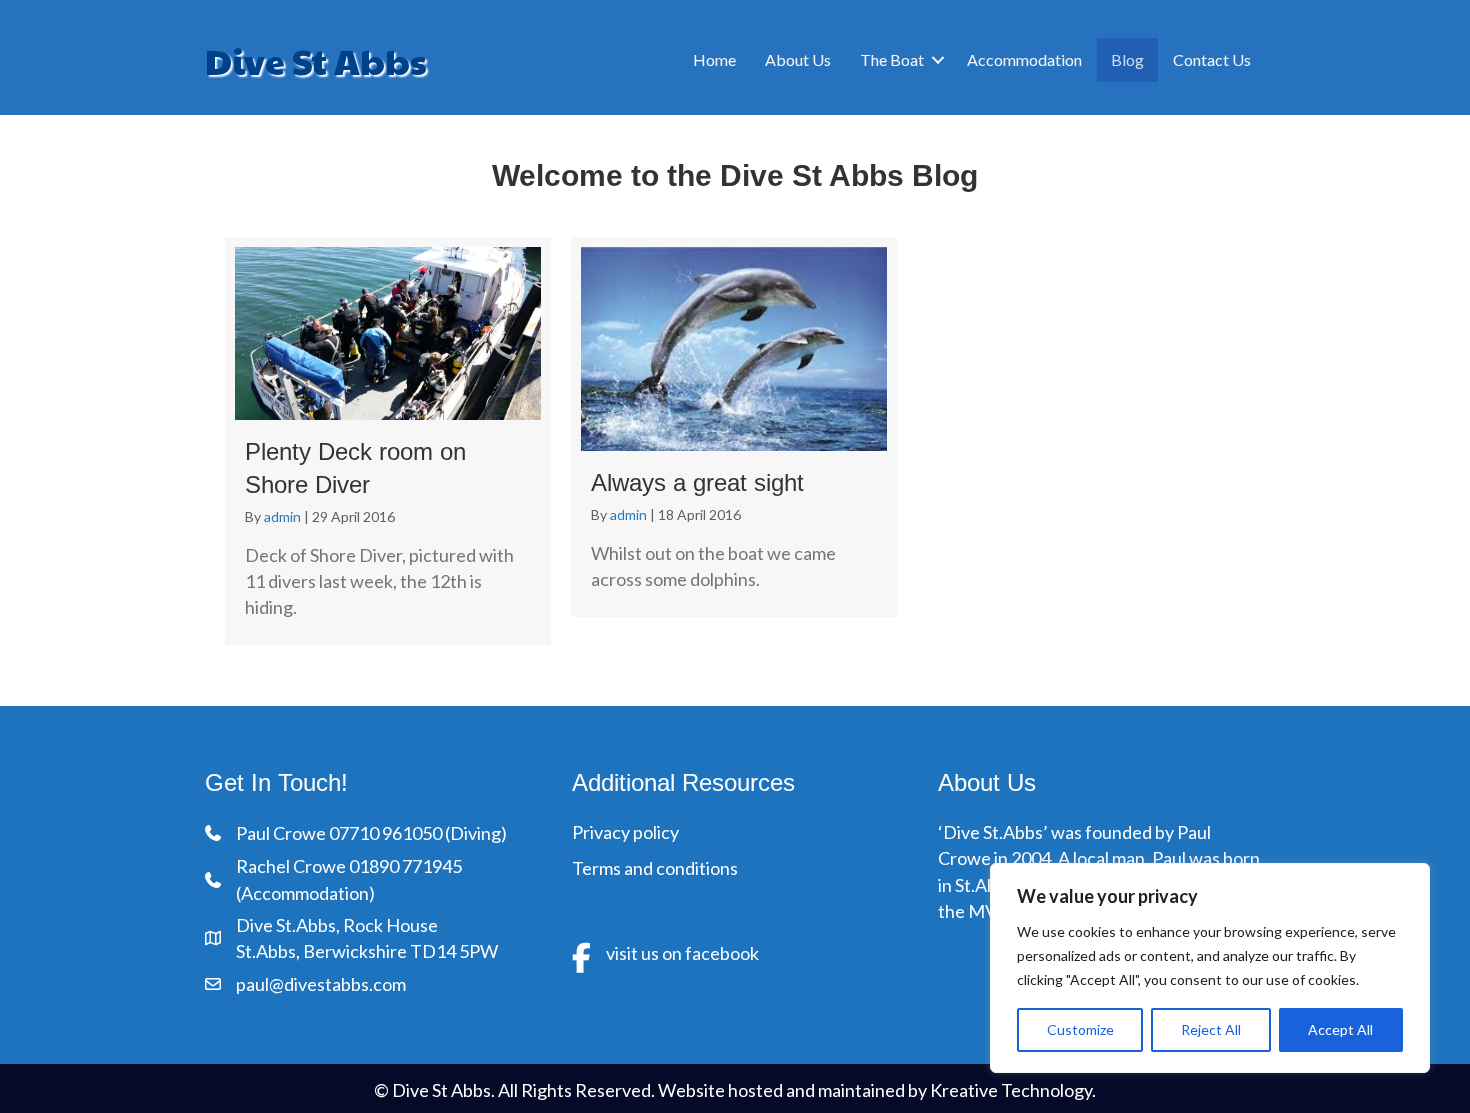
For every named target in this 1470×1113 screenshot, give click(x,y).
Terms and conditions (655, 868)
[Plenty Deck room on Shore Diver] (388, 441)
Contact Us (1212, 59)
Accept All (1340, 1029)
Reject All (1211, 1029)
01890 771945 (405, 866)
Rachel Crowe (292, 866)
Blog (1127, 59)
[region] (1210, 968)
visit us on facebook (682, 953)
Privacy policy (625, 832)
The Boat (892, 59)
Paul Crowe (282, 833)
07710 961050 (385, 833)
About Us (798, 59)
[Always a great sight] (734, 427)
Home (714, 59)
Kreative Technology (1011, 1090)
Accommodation (1024, 59)
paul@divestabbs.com (321, 984)
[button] (938, 60)
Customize (1080, 1029)
